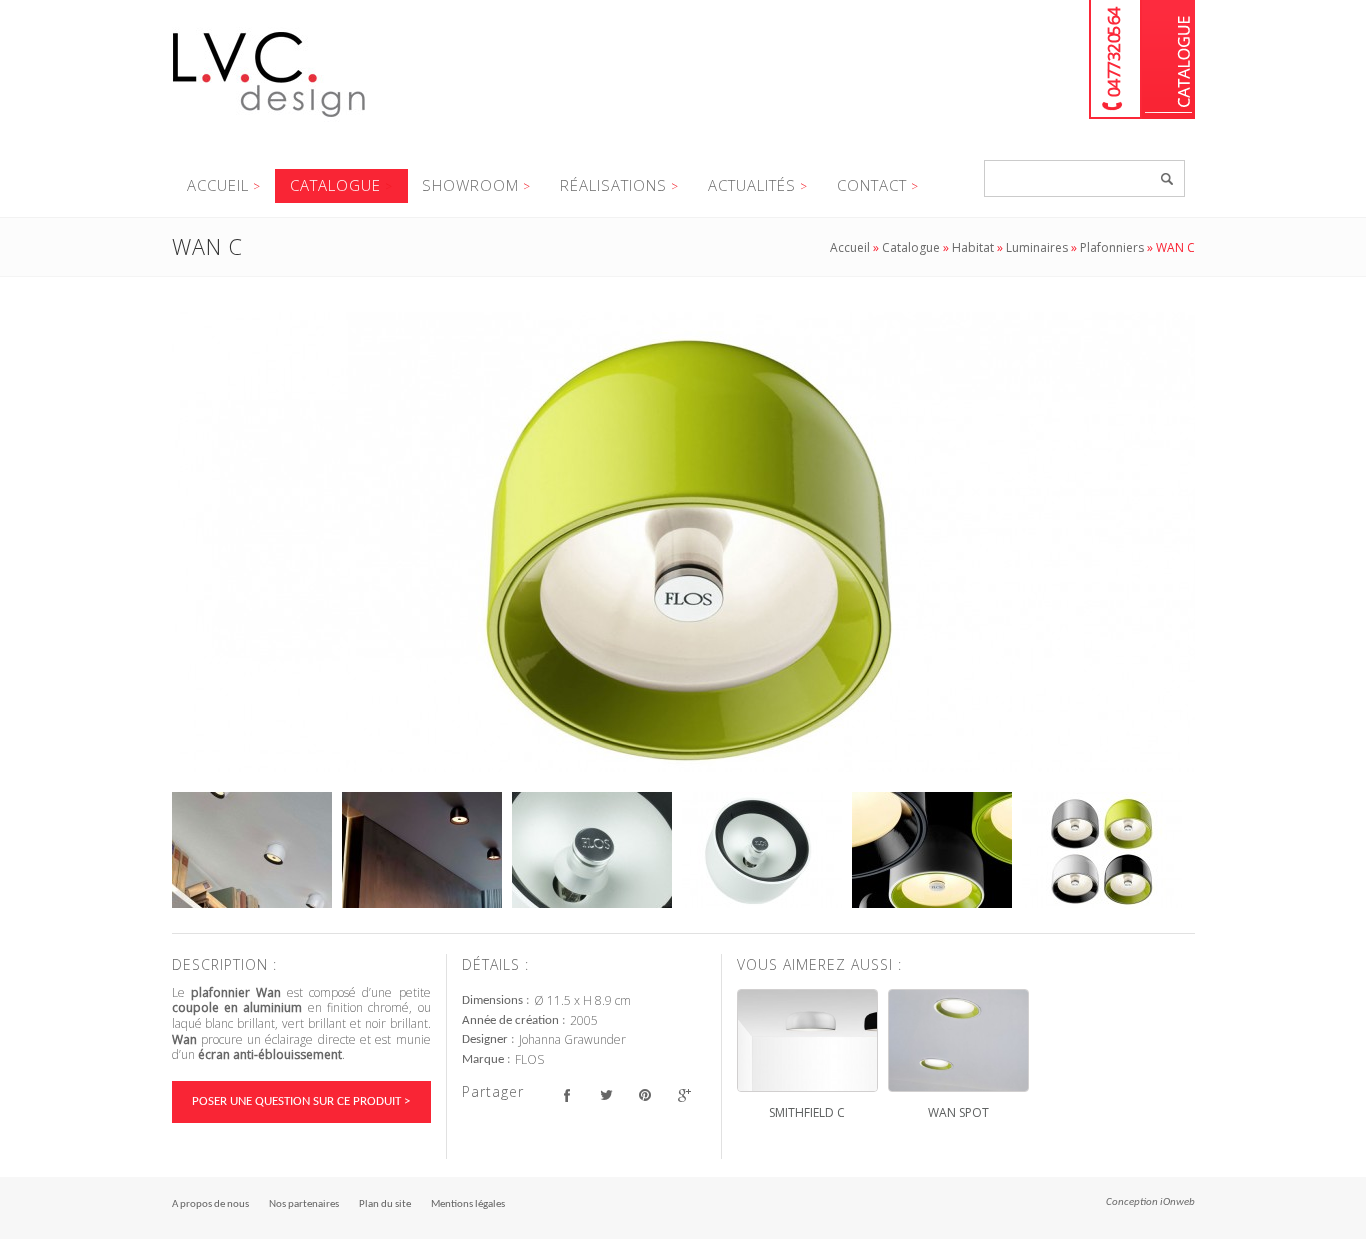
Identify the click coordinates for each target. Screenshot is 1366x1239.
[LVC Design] (269, 119)
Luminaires (1037, 247)
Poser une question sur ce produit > (301, 1101)
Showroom (470, 185)
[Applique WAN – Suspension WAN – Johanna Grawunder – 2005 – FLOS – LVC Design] (683, 542)
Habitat (973, 247)
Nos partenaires (304, 1204)
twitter (606, 1094)
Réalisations (613, 185)
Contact (872, 185)
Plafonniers (1112, 247)
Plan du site (385, 1204)
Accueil (218, 185)
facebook (567, 1094)
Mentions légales (468, 1204)
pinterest (645, 1094)
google (684, 1094)
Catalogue (1168, 59)
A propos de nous (210, 1204)
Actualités (752, 185)
